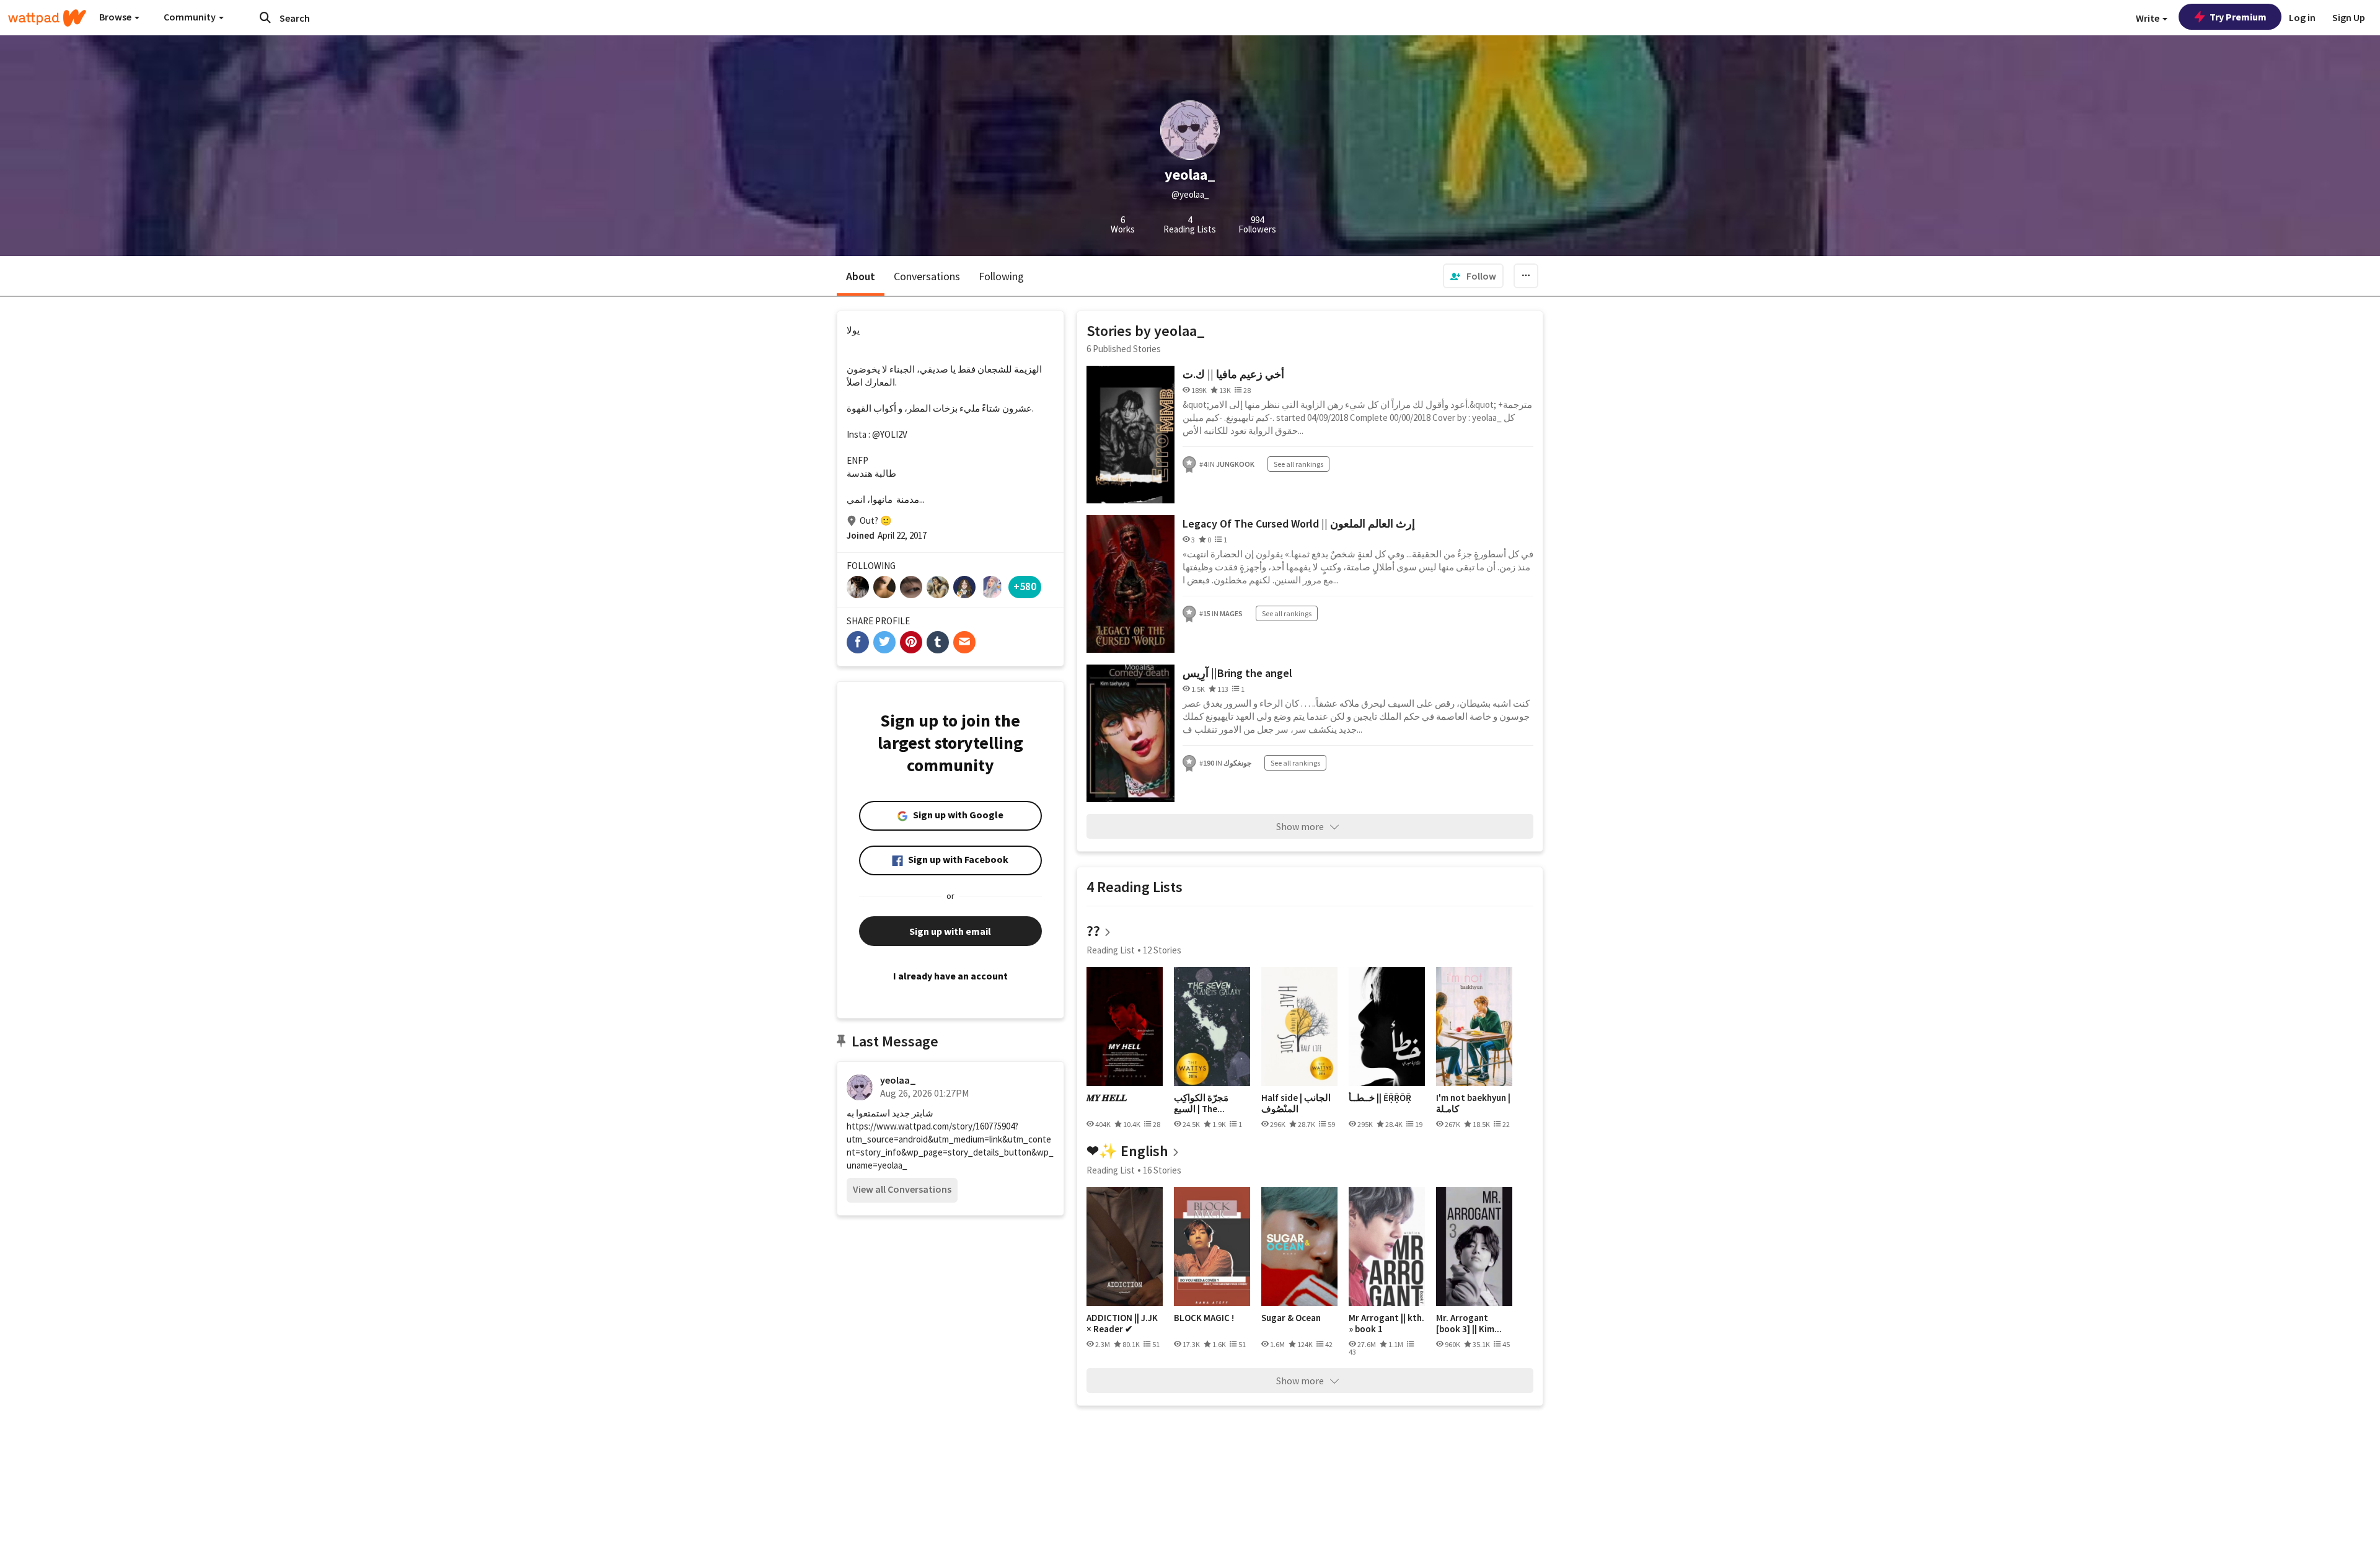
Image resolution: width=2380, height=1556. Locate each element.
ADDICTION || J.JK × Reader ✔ (1122, 1323)
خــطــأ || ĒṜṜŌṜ (1380, 1098)
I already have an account (950, 976)
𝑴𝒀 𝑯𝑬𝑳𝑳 (1107, 1098)
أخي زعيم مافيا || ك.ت (1233, 374)
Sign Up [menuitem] (2349, 17)
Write (2149, 18)
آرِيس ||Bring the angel (1237, 673)
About (861, 276)
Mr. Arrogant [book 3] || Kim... (1469, 1323)
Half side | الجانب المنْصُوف (1296, 1103)
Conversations (927, 276)
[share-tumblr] (938, 642)
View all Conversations (902, 1189)
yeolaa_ (898, 1080)
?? (1093, 931)
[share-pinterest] (911, 642)
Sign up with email (950, 931)
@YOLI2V (890, 434)
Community (191, 17)
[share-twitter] (884, 642)
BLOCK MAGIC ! (1204, 1318)
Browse (116, 17)
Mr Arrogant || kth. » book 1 (1386, 1323)
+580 (1025, 586)
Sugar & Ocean (1291, 1318)
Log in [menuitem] (2302, 17)
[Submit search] (265, 17)
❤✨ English (1127, 1151)
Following (1001, 276)
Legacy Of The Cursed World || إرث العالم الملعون (1299, 524)
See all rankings (1298, 464)
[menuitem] (1473, 276)
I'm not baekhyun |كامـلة (1473, 1103)
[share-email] (964, 642)
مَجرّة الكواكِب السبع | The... (1201, 1103)
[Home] (47, 18)
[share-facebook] (858, 642)
